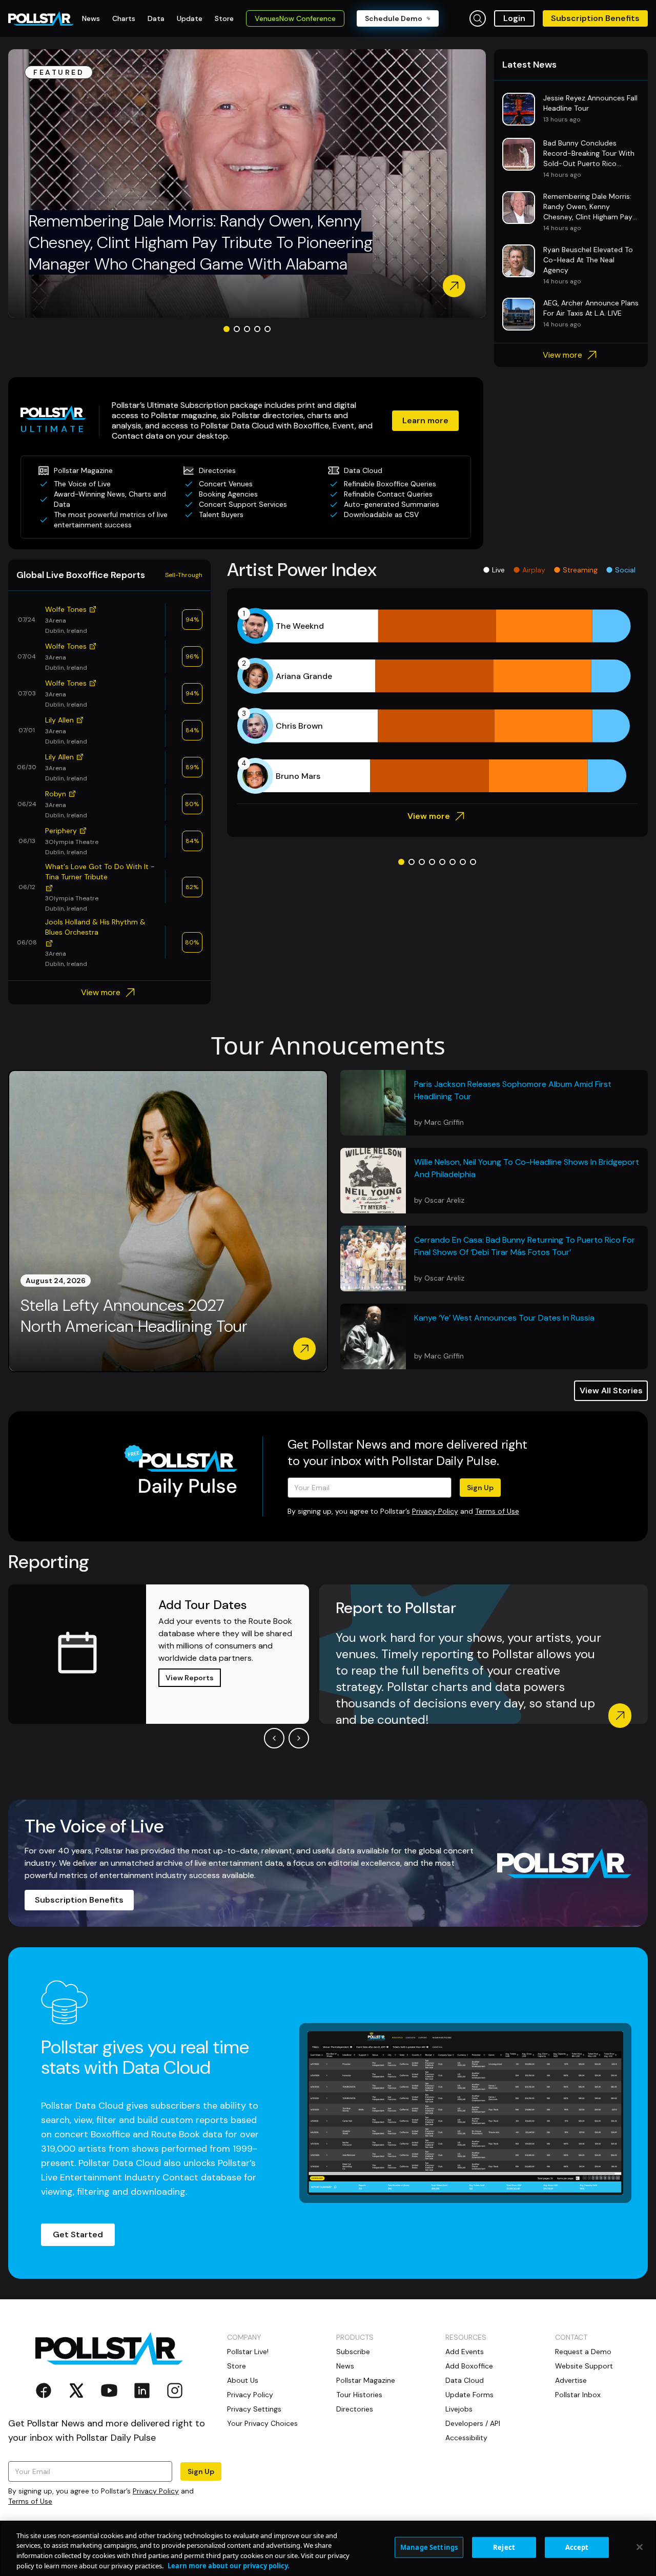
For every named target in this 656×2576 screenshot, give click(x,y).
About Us (243, 2380)
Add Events (465, 2352)
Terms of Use (497, 1511)
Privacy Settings (254, 2409)
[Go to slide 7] (463, 862)
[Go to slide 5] (268, 329)
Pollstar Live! (248, 2352)
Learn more (425, 420)
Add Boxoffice (469, 2366)
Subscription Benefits (595, 18)
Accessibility (466, 2438)
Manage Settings (429, 2547)
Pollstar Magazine (366, 2380)
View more (562, 355)
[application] (437, 701)
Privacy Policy (435, 1511)
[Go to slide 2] (237, 329)
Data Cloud (465, 2380)
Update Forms (469, 2395)
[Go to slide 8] (473, 862)
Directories (355, 2409)
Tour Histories (359, 2395)
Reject (504, 2547)
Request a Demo (583, 2352)
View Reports (190, 1678)
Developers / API (473, 2423)
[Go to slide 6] (453, 862)
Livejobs (459, 2409)
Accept (577, 2547)
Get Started (78, 2234)
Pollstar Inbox (578, 2395)
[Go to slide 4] (257, 329)
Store (237, 2366)
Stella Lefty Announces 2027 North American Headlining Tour (134, 1316)
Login (514, 18)
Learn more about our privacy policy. (229, 2565)
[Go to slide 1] (227, 329)
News (345, 2366)
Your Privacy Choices (262, 2423)
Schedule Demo (394, 18)
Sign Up (480, 1488)
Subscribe (353, 2352)
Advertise (571, 2380)
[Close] (640, 2547)
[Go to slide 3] (247, 329)
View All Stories (611, 1390)
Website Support (584, 2366)
